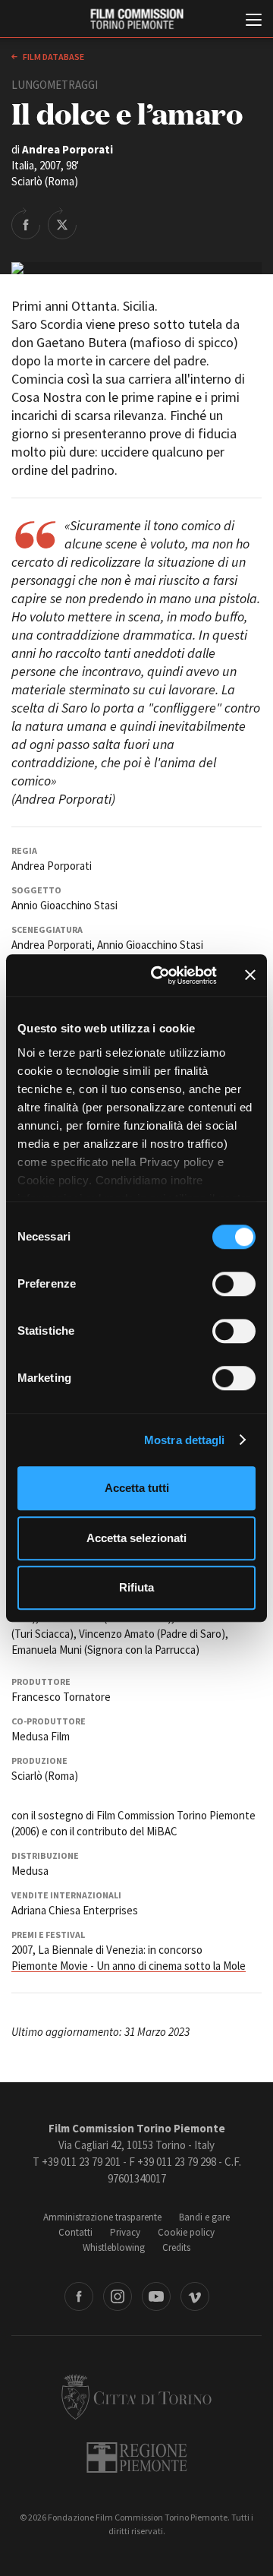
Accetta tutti (137, 1488)
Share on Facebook (26, 223)
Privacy (125, 2232)
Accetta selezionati (136, 1538)
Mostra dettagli (185, 1440)
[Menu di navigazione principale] (254, 21)
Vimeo (195, 2296)
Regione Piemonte (137, 2457)
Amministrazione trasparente (102, 2217)
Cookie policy (186, 2232)
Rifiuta (136, 1587)
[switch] (234, 1284)
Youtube (156, 2296)
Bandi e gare (204, 2217)
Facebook (79, 2296)
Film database (53, 57)
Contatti (75, 2232)
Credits (176, 2247)
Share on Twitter (62, 223)
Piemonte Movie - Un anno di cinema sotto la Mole (129, 1966)
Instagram (118, 2296)
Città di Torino (136, 2397)
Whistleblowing (114, 2247)
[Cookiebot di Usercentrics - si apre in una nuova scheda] (160, 975)
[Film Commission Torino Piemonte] (136, 19)
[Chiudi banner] (250, 975)
